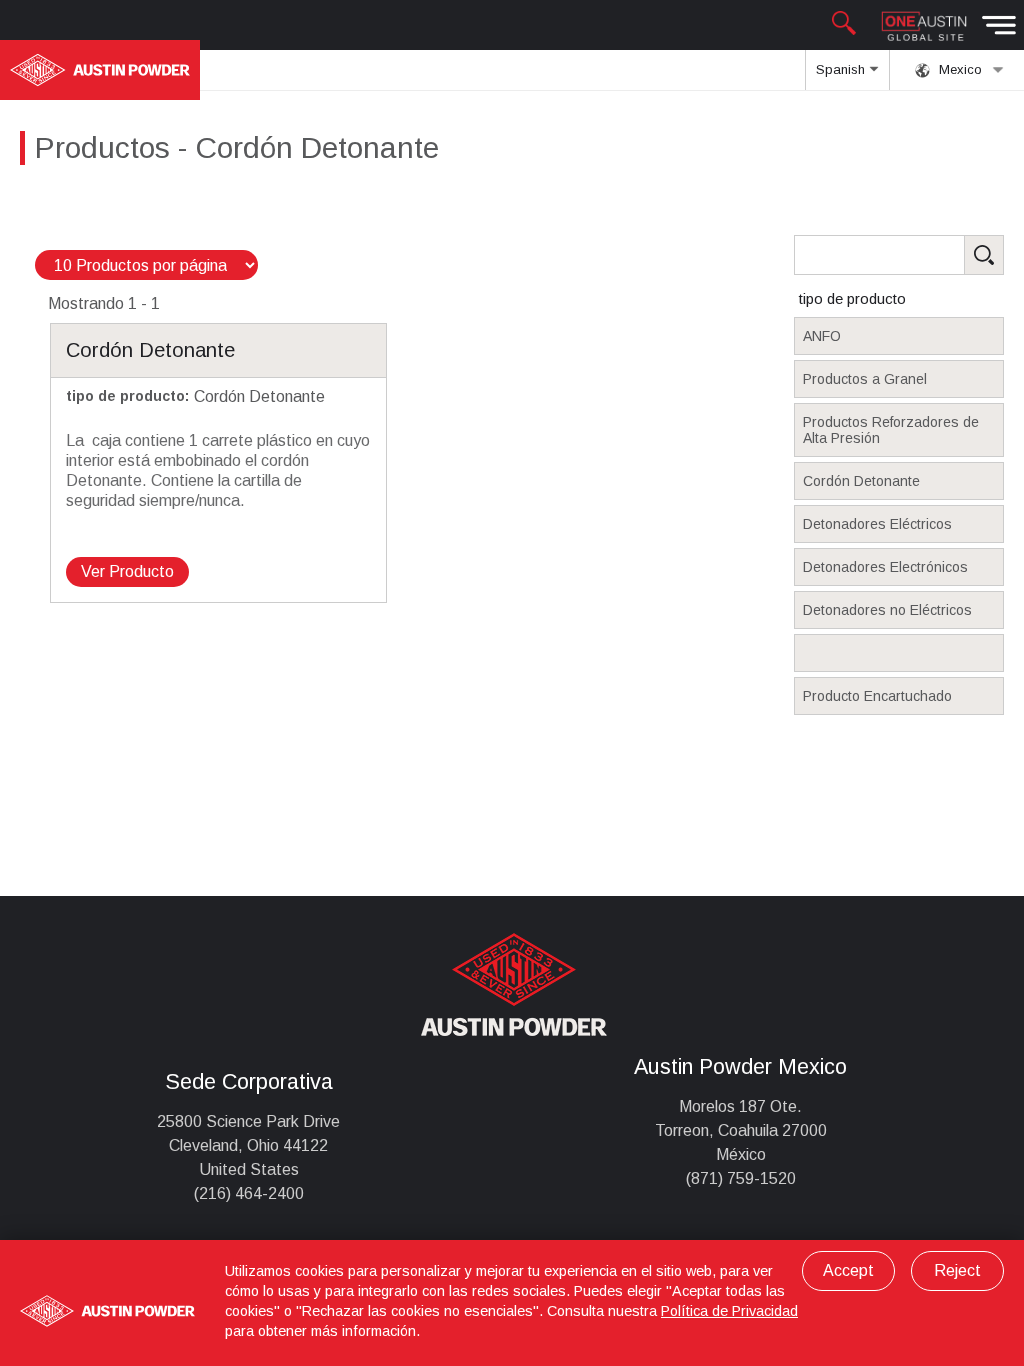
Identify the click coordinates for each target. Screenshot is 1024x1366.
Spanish (842, 69)
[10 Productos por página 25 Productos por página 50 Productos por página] (146, 265)
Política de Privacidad (729, 1311)
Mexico (958, 69)
